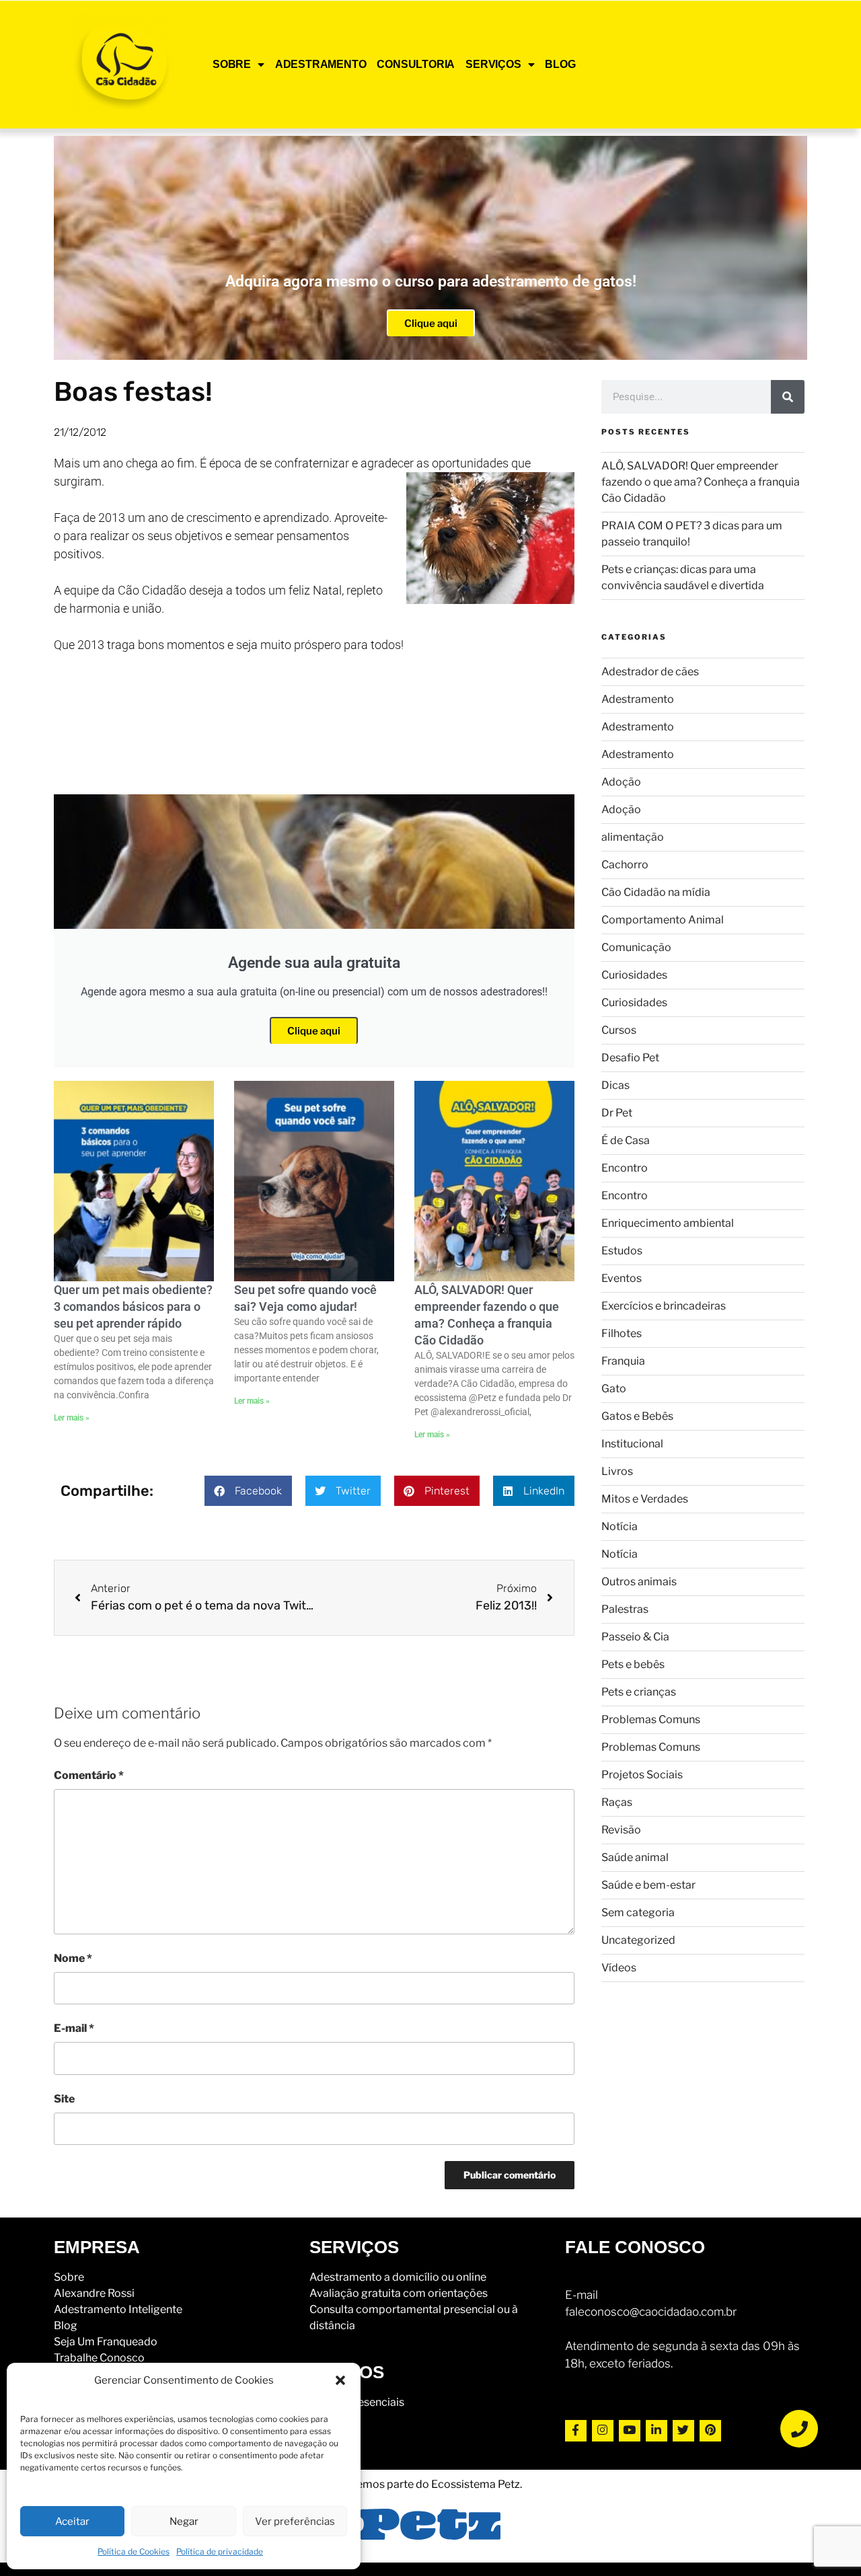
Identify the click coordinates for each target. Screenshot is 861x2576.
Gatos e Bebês (637, 1416)
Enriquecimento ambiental (668, 1223)
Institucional (632, 1444)
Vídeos (619, 1968)
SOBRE (232, 64)
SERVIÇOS (493, 64)
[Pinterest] (710, 2431)
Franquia (623, 1361)
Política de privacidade (220, 2551)
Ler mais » (72, 1418)
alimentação (633, 837)
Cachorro (625, 865)
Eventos (622, 1278)
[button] (340, 2380)
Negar (184, 2522)
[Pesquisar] (788, 397)
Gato (614, 1389)
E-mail (74, 2028)
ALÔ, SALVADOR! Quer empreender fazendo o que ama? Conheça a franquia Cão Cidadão (701, 482)
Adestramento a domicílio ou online (398, 2277)
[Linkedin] (657, 2431)
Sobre (69, 2277)
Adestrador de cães (650, 672)
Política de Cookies (134, 2551)
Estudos (622, 1251)
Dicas (615, 1085)
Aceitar (72, 2522)
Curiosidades (634, 975)
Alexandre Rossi (94, 2293)
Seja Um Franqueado (106, 2342)
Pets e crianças (639, 1692)
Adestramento (638, 699)
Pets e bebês (633, 1664)
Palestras (625, 1609)
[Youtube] (630, 2431)
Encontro (625, 1168)
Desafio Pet (630, 1058)
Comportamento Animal (663, 920)
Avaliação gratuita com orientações (399, 2293)
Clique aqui (431, 324)
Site (64, 2099)
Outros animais (639, 1582)
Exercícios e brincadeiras (664, 1306)
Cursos (619, 1030)
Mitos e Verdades (645, 1499)
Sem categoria (638, 1912)
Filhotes (622, 1333)
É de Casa (626, 1140)
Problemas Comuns (651, 1719)
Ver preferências (295, 2522)
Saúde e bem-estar (648, 1885)
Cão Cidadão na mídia (656, 892)
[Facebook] (576, 2431)
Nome (73, 1958)
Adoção (621, 782)
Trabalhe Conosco (99, 2358)
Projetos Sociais (642, 1775)
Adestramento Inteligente (118, 2309)
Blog (66, 2325)
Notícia (620, 1526)
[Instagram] (603, 2431)
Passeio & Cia (635, 1637)
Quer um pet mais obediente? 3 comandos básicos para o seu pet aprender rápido (133, 1306)
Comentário (89, 1775)
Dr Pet (617, 1113)
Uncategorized (638, 1940)
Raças (617, 1802)
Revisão (621, 1830)
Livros (617, 1471)
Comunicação (636, 947)
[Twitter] (683, 2431)
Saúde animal (635, 1857)
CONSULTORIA (416, 64)
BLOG (560, 64)
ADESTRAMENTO (321, 64)
